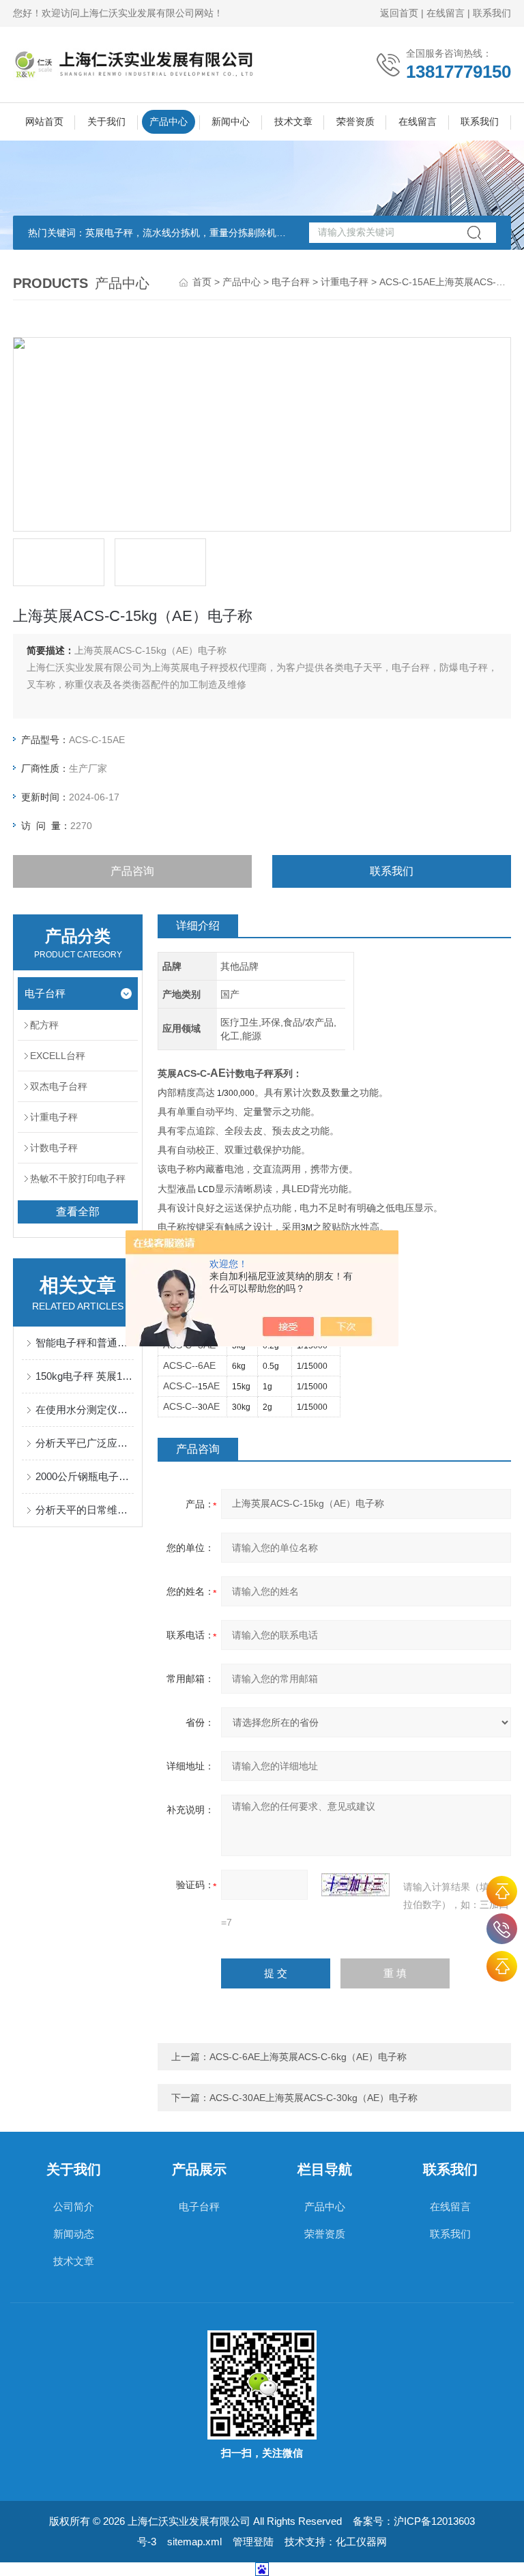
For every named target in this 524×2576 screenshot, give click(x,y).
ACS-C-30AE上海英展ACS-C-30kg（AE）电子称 (314, 2098)
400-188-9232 (502, 1929)
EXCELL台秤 (58, 1056)
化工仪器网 (361, 2542)
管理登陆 (253, 2542)
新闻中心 (231, 121)
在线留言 (446, 13)
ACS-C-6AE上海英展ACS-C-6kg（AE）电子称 (308, 2057)
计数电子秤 (54, 1148)
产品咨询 (132, 871)
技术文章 (293, 121)
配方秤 (44, 1025)
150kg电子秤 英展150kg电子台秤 (85, 1376)
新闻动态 (74, 2234)
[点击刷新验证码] (355, 1885)
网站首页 (44, 121)
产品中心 (169, 121)
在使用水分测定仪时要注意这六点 (85, 1409)
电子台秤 (291, 282)
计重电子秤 (345, 282)
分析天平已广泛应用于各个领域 (85, 1443)
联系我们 (492, 13)
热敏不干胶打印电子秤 (78, 1178)
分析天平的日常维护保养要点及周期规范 (85, 1510)
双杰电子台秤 (59, 1086)
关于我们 (106, 121)
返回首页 (399, 13)
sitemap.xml (194, 2542)
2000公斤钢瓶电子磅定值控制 (85, 1476)
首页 (202, 282)
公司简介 (74, 2206)
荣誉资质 (355, 121)
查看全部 (78, 1212)
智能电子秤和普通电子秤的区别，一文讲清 (85, 1343)
